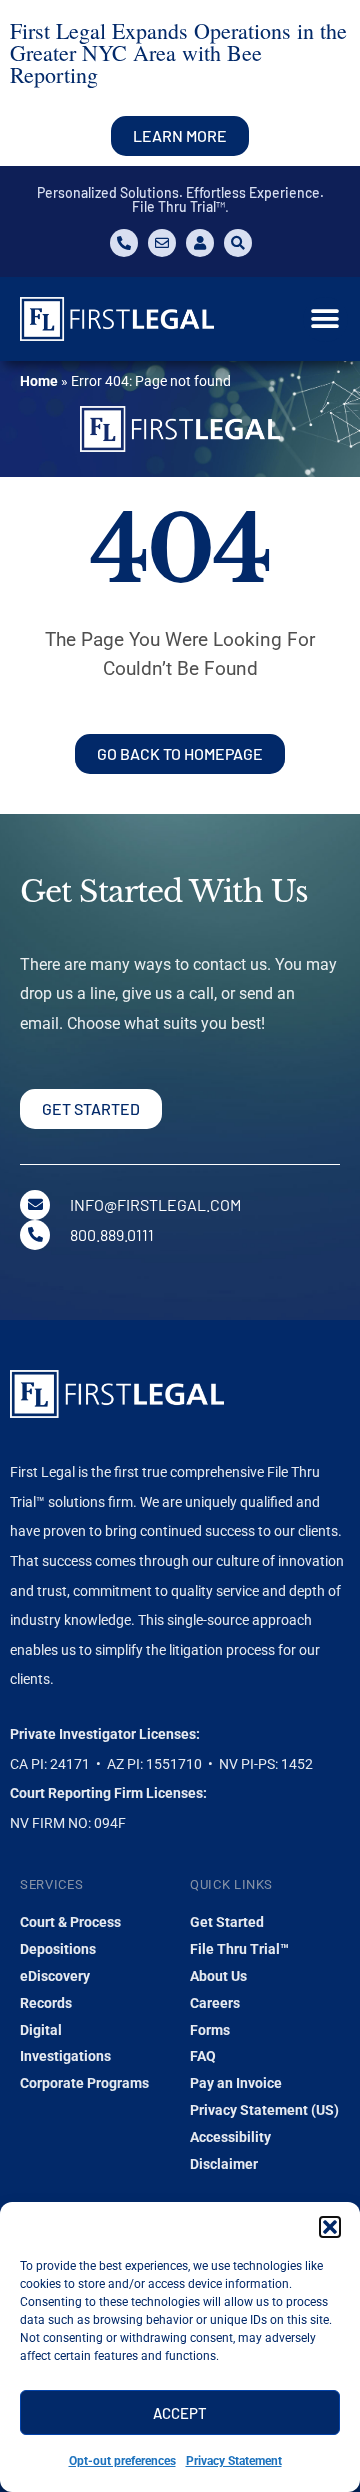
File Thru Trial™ (239, 1949)
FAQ (203, 2056)
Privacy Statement (234, 2461)
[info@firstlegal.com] (35, 1205)
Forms (210, 2030)
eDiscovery (55, 1976)
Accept (180, 2413)
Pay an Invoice (236, 2083)
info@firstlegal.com (155, 1204)
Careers (215, 2003)
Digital (41, 2030)
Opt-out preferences (122, 2461)
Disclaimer (224, 2164)
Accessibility (230, 2137)
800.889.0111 (112, 1234)
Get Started (227, 1922)
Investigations (65, 2056)
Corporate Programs (84, 2083)
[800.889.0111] (35, 1235)
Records (46, 2003)
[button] (330, 2227)
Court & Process (70, 1922)
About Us (218, 1976)
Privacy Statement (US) (264, 2110)
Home (39, 381)
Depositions (58, 1949)
